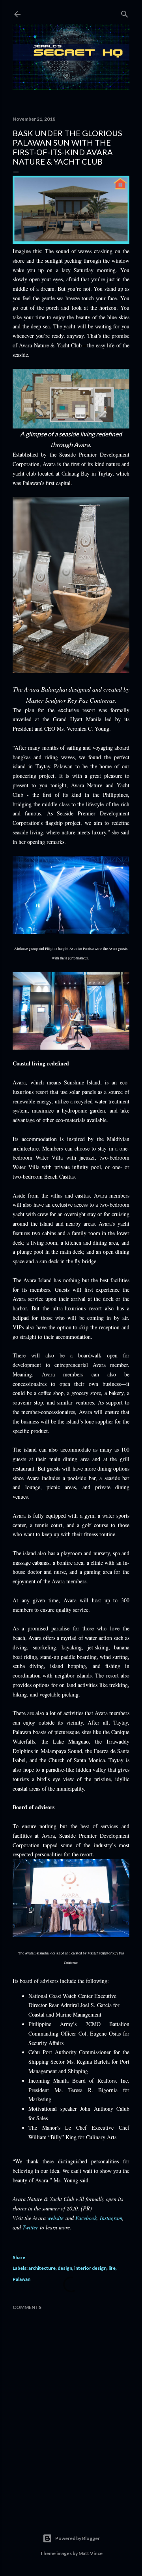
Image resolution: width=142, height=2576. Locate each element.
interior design (90, 2268)
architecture (42, 2268)
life (112, 2268)
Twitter (30, 2227)
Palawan (21, 2279)
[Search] (125, 12)
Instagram (111, 2218)
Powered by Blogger (78, 2538)
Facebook (86, 2218)
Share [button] (19, 2257)
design (65, 2268)
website (55, 2218)
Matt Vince (91, 2553)
